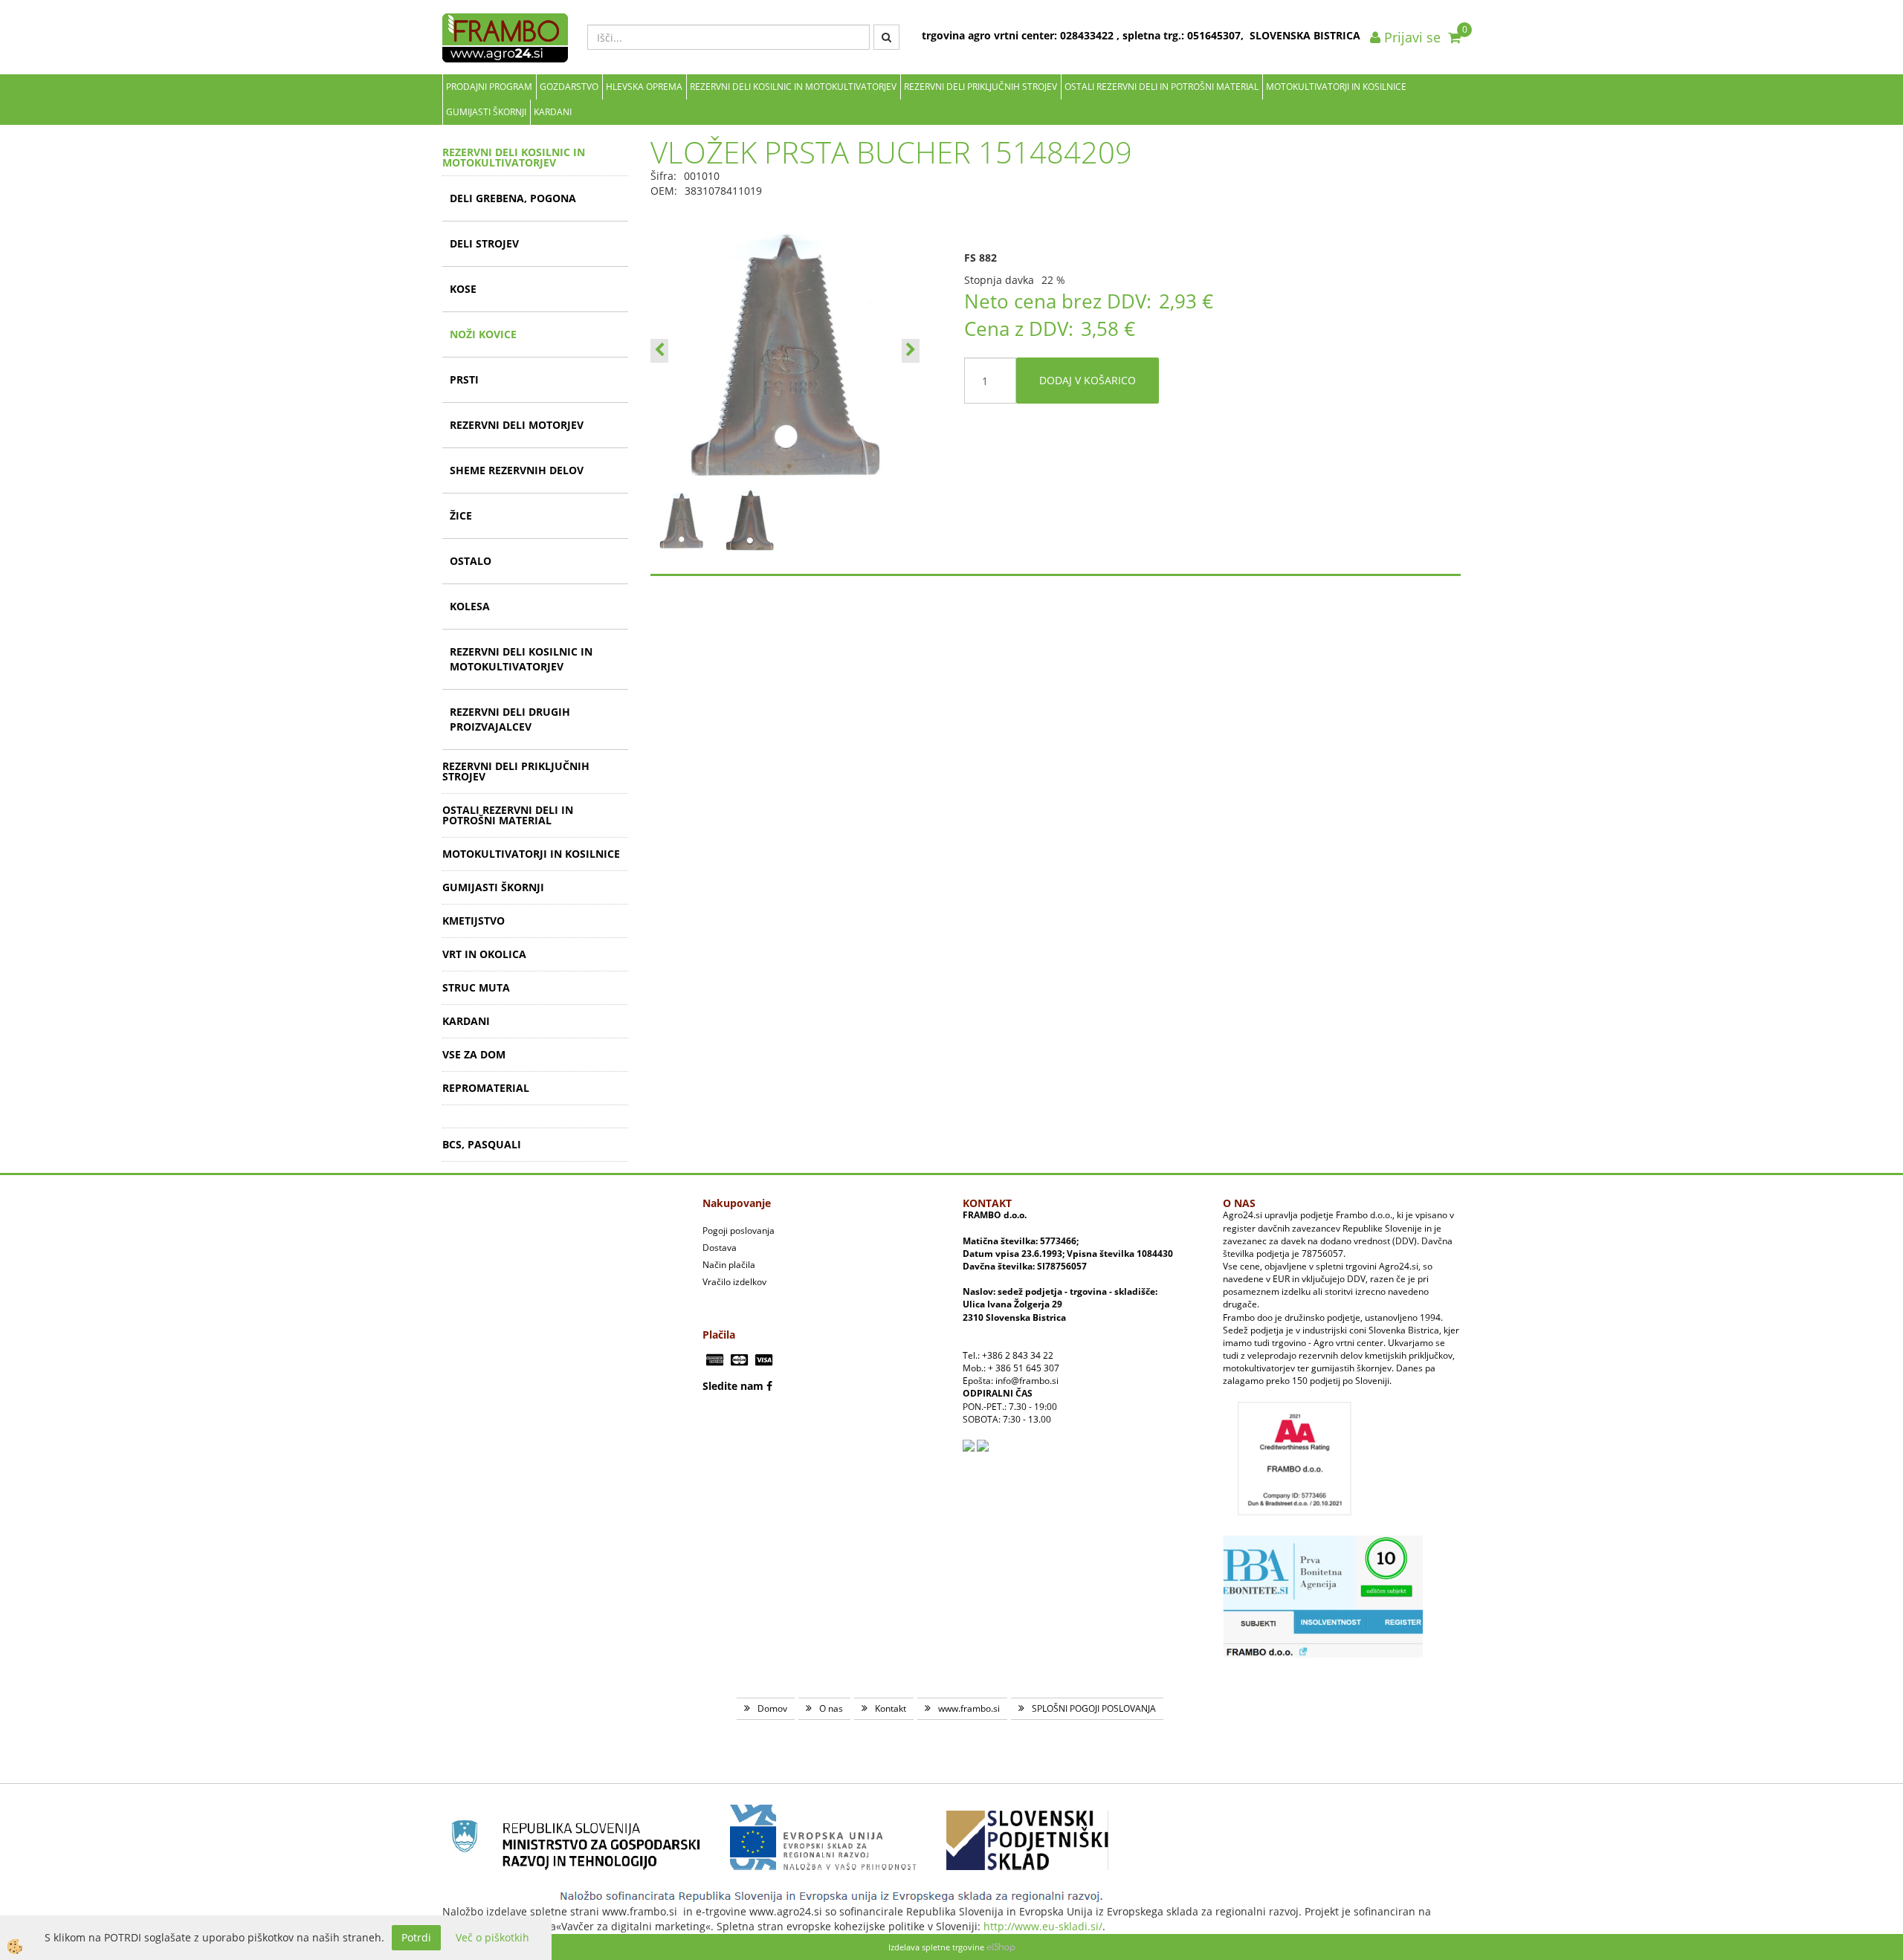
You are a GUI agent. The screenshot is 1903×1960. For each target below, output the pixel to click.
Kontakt (891, 1708)
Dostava (720, 1248)
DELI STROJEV (484, 243)
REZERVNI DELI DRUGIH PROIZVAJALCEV (510, 719)
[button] (911, 351)
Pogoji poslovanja (739, 1230)
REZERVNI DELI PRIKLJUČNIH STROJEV (980, 87)
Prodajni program (489, 87)
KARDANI (553, 112)
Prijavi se (1411, 37)
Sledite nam (733, 1386)
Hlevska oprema (644, 87)
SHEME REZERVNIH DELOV (517, 470)
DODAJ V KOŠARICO (1088, 380)
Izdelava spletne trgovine (936, 1947)
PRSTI (464, 379)
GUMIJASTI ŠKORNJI (486, 112)
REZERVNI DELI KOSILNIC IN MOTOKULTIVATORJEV (793, 87)
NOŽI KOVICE (483, 334)
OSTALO (471, 561)
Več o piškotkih (492, 1937)
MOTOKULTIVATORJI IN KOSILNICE (1336, 87)
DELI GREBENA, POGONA (513, 198)
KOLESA (470, 606)
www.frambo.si (969, 1708)
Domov (772, 1708)
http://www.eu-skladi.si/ (1043, 1926)
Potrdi (416, 1937)
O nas (831, 1708)
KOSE (463, 289)
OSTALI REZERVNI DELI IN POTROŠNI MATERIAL (1161, 87)
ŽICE (461, 515)
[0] (1454, 37)
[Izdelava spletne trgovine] (1001, 1947)
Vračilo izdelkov (734, 1282)
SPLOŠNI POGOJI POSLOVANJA (1094, 1708)
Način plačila (729, 1265)
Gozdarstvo (569, 87)
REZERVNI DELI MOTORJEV (517, 425)
